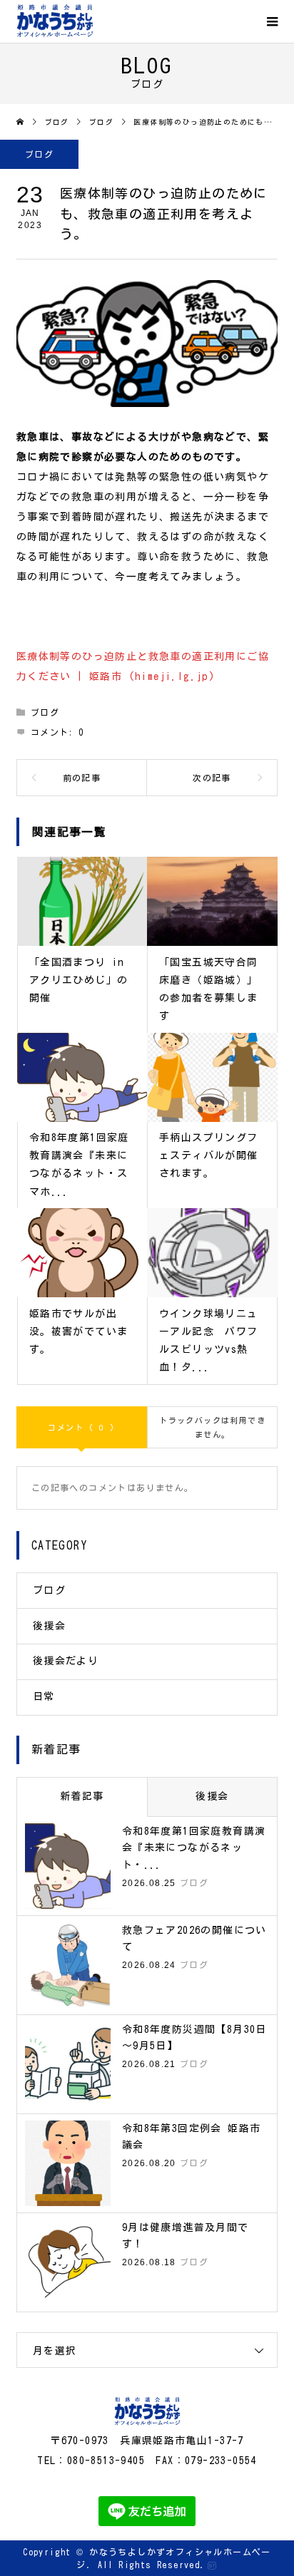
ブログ (39, 154)
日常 (44, 1696)
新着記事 (82, 1796)
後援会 (49, 1626)
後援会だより (66, 1661)
